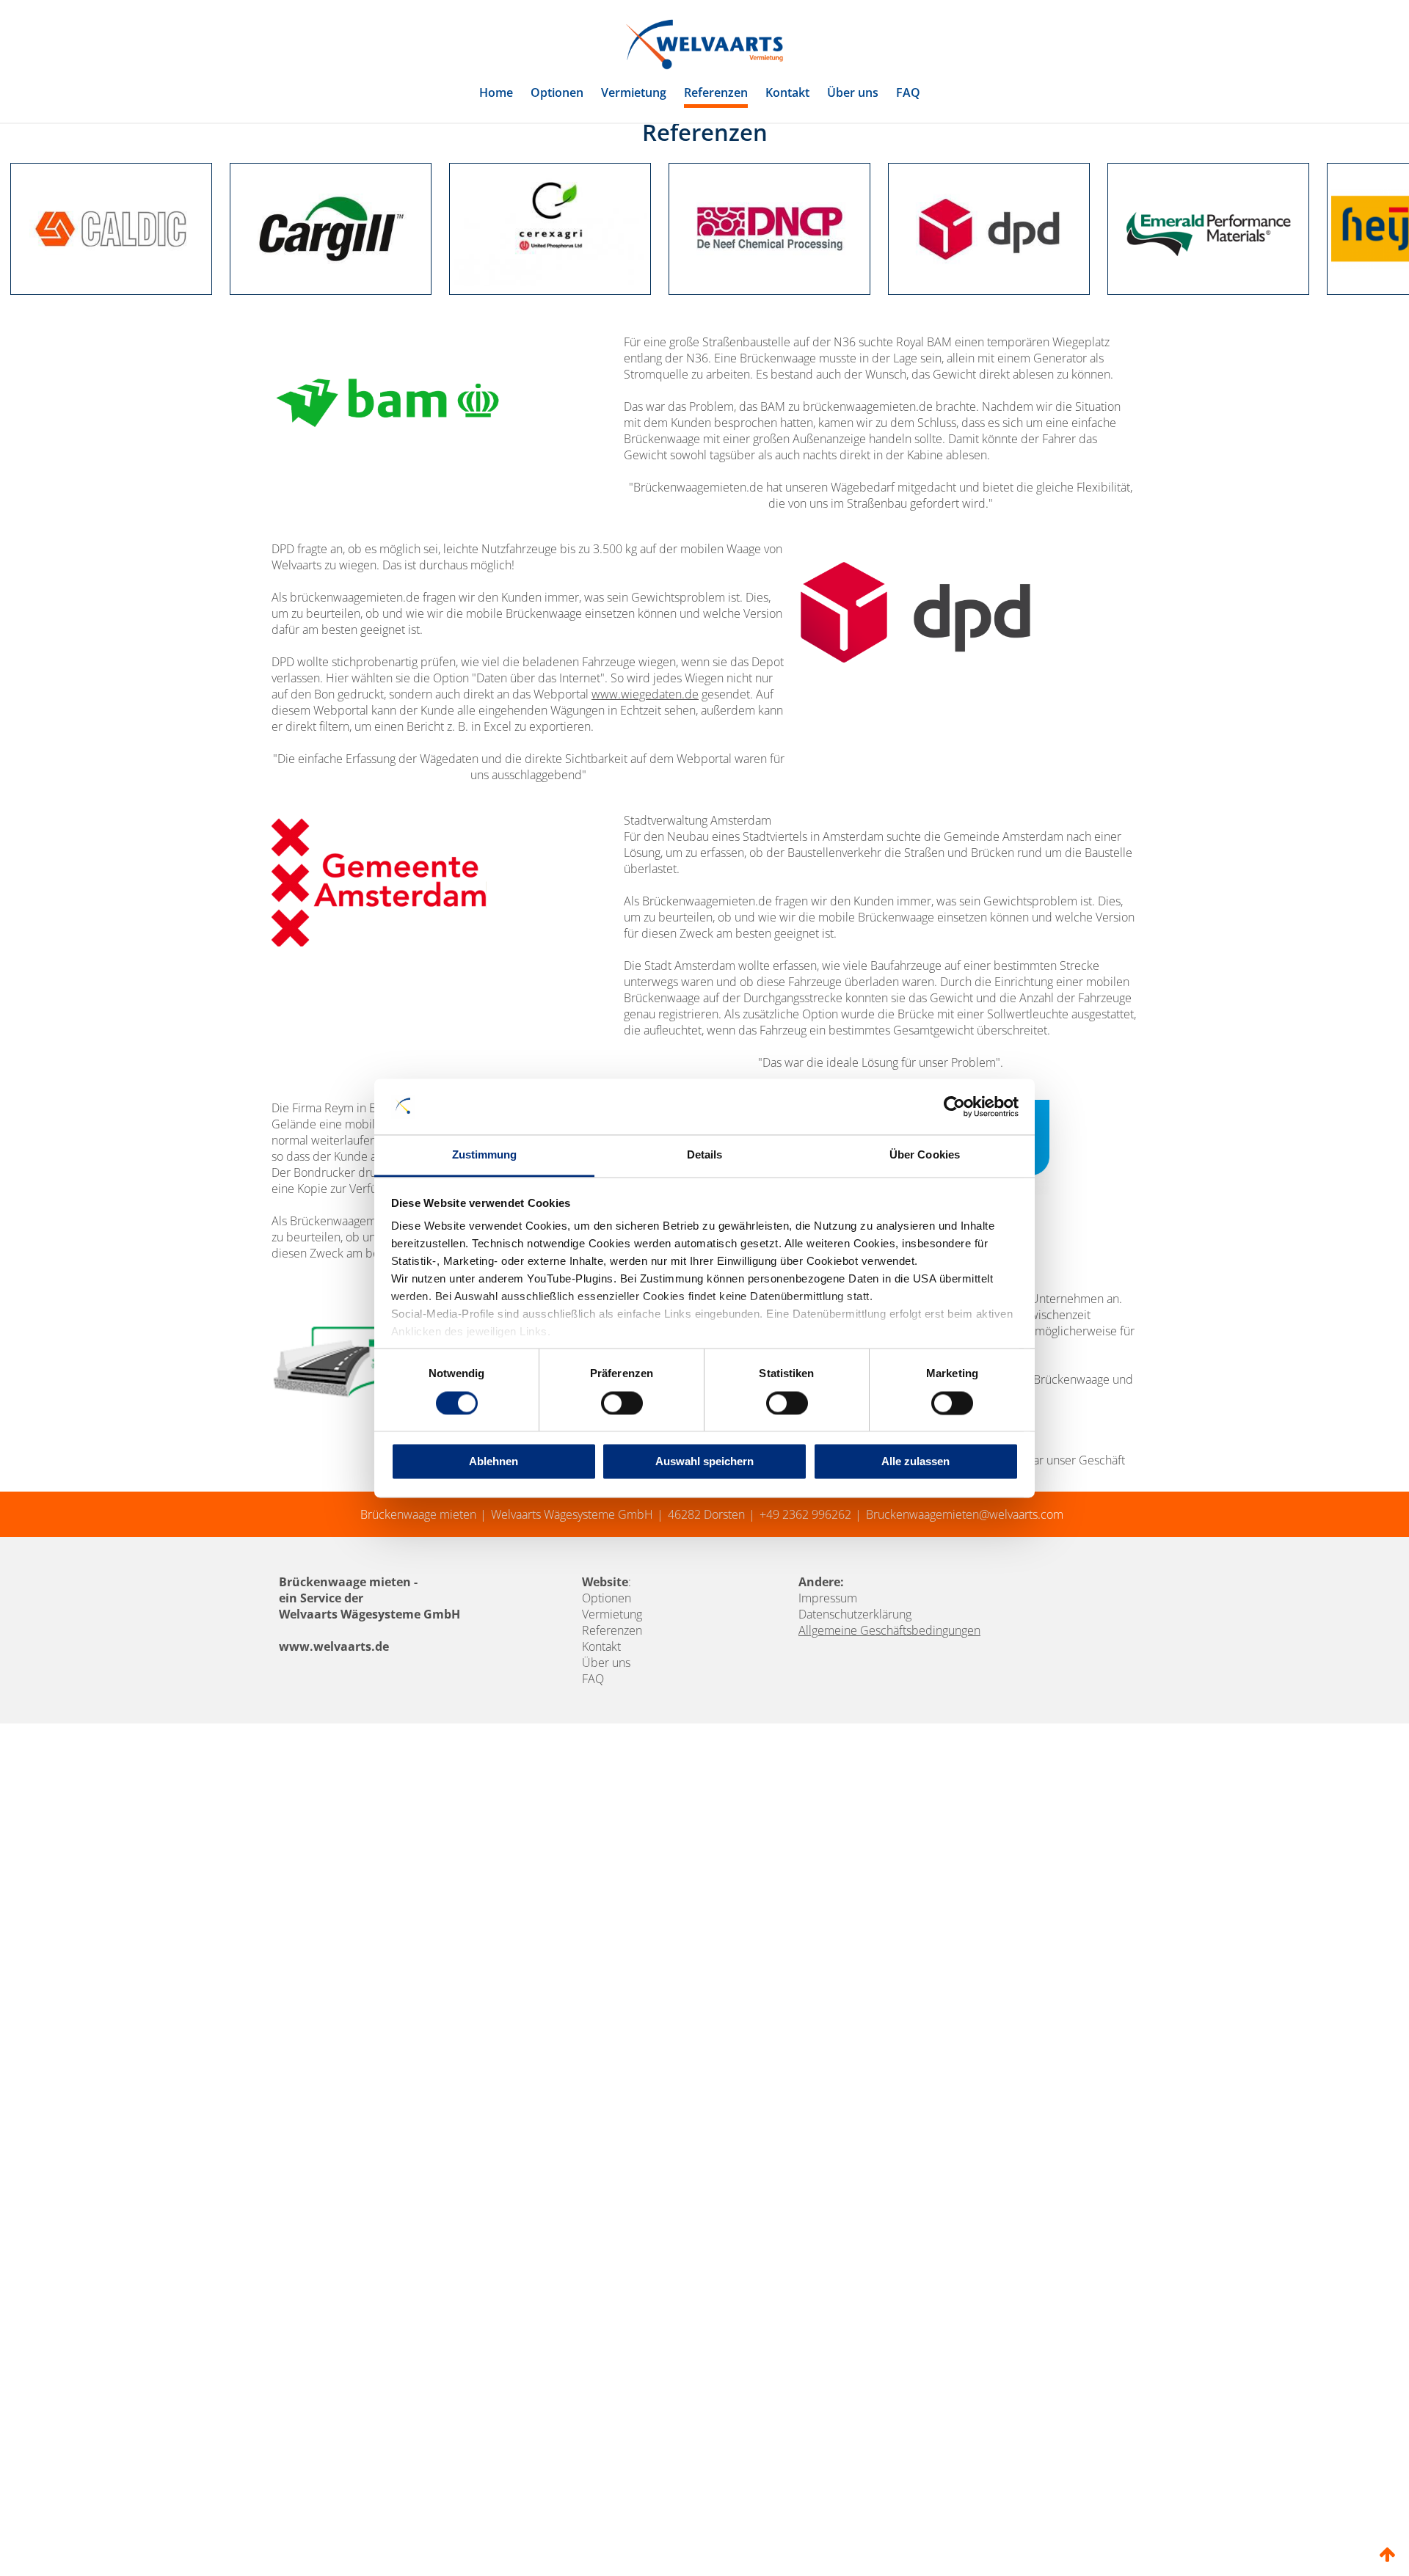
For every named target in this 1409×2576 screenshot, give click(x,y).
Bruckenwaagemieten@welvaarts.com (965, 1584)
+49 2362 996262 (805, 1584)
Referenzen (716, 92)
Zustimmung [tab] (485, 1155)
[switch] (622, 1403)
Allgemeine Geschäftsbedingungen (889, 1700)
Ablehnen (494, 1462)
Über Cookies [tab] (925, 1155)
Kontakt (787, 92)
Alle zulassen (915, 1462)
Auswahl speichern (704, 1462)
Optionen (557, 92)
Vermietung (634, 92)
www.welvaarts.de (334, 1716)
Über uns (853, 92)
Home (496, 92)
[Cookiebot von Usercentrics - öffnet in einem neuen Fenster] (954, 1106)
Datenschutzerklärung (855, 1684)
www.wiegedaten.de (645, 764)
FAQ (908, 92)
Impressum (828, 1668)
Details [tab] (705, 1155)
